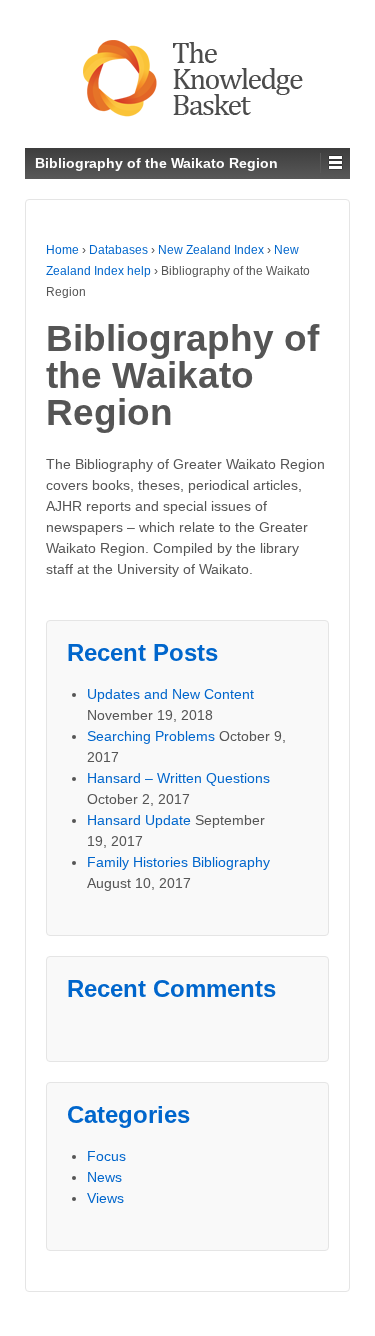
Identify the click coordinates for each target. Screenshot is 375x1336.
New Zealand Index (211, 250)
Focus (106, 1156)
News (104, 1177)
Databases (118, 250)
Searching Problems (151, 736)
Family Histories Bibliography (178, 862)
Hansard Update (139, 820)
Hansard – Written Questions (178, 778)
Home (62, 250)
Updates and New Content (170, 694)
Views (105, 1198)
